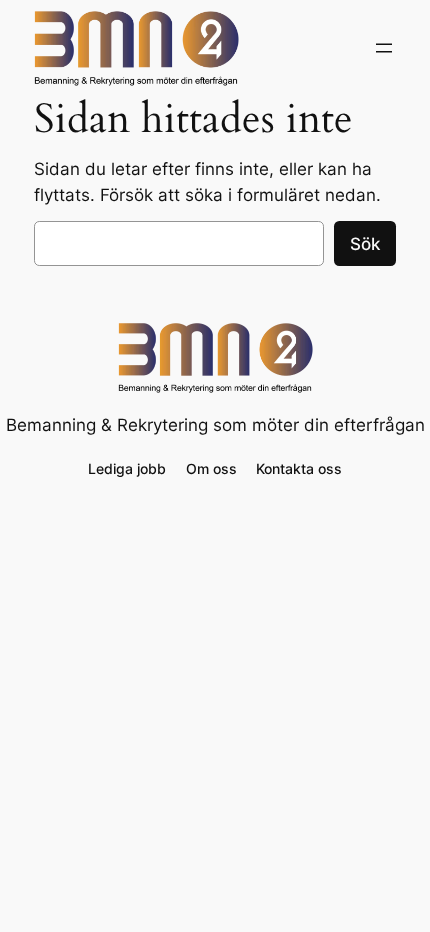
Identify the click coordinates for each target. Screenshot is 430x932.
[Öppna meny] (384, 48)
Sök (365, 244)
